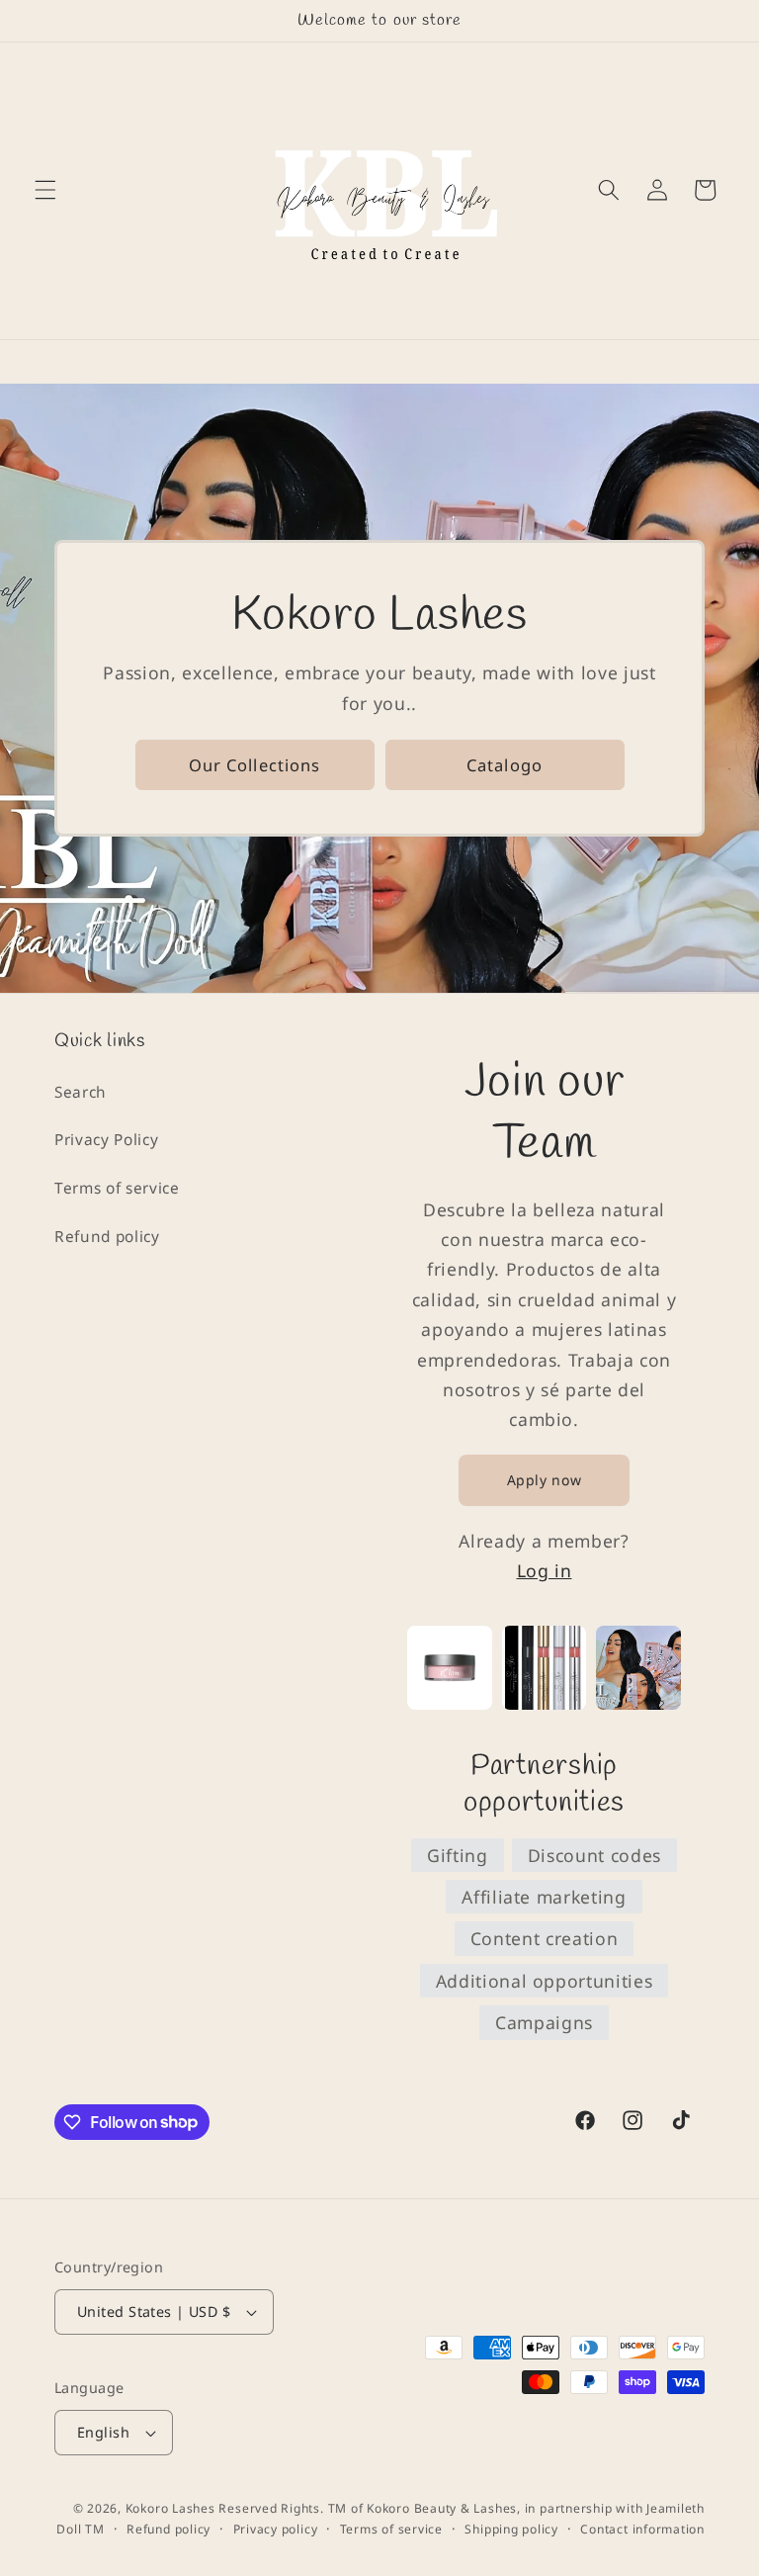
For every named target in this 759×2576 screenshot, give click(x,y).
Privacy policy (276, 2529)
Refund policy (107, 1237)
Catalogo (505, 765)
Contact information (642, 2529)
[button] (45, 190)
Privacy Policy (106, 1140)
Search (81, 1092)
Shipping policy (511, 2529)
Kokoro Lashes (170, 2508)
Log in (545, 1570)
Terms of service (117, 1188)
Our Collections (255, 765)
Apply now (545, 1480)
